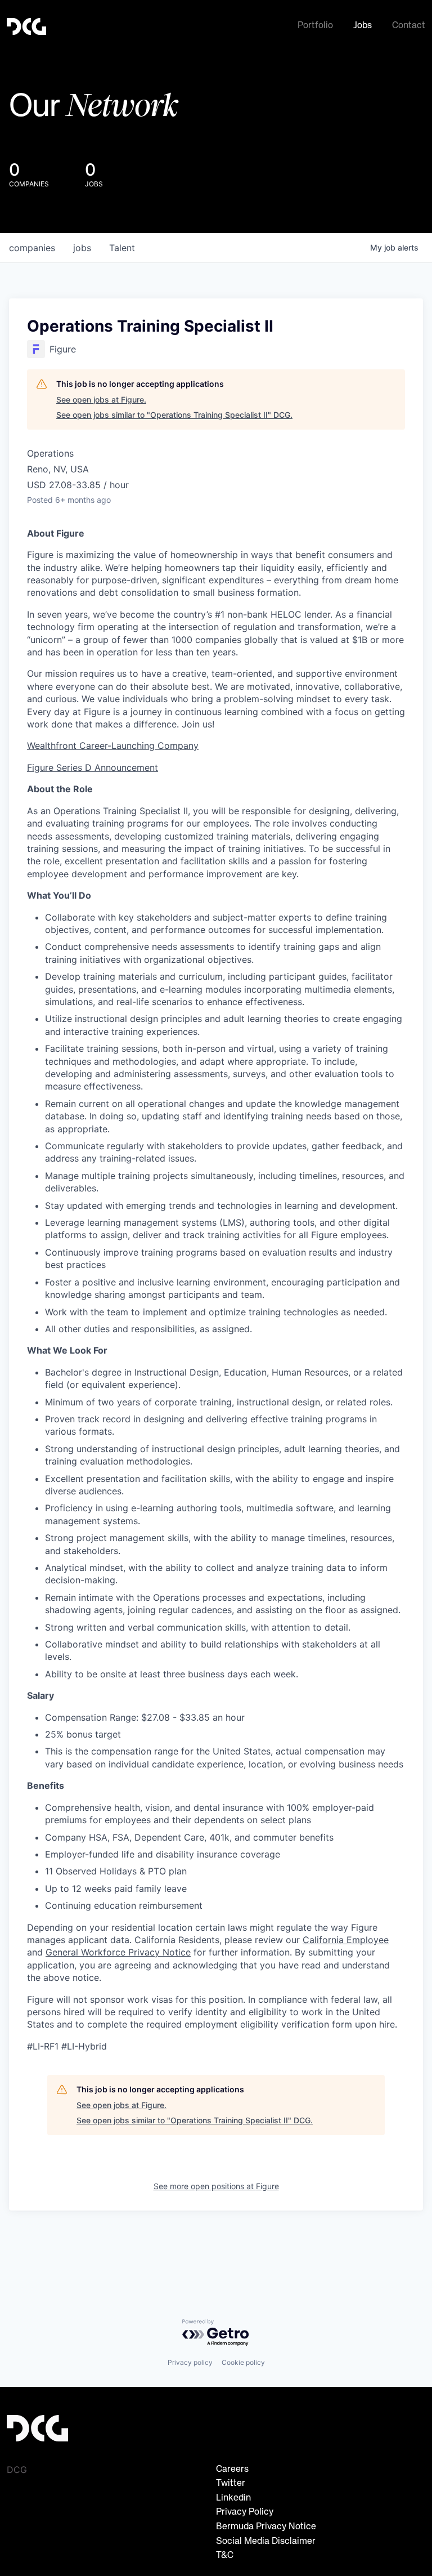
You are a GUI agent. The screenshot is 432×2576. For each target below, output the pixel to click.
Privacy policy (190, 2362)
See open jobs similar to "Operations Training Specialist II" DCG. (174, 415)
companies (32, 248)
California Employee (346, 1940)
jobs (82, 248)
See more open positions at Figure (216, 2186)
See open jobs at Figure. (101, 399)
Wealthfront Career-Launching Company (113, 745)
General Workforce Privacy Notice (118, 1952)
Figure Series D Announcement (93, 767)
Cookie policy (243, 2362)
